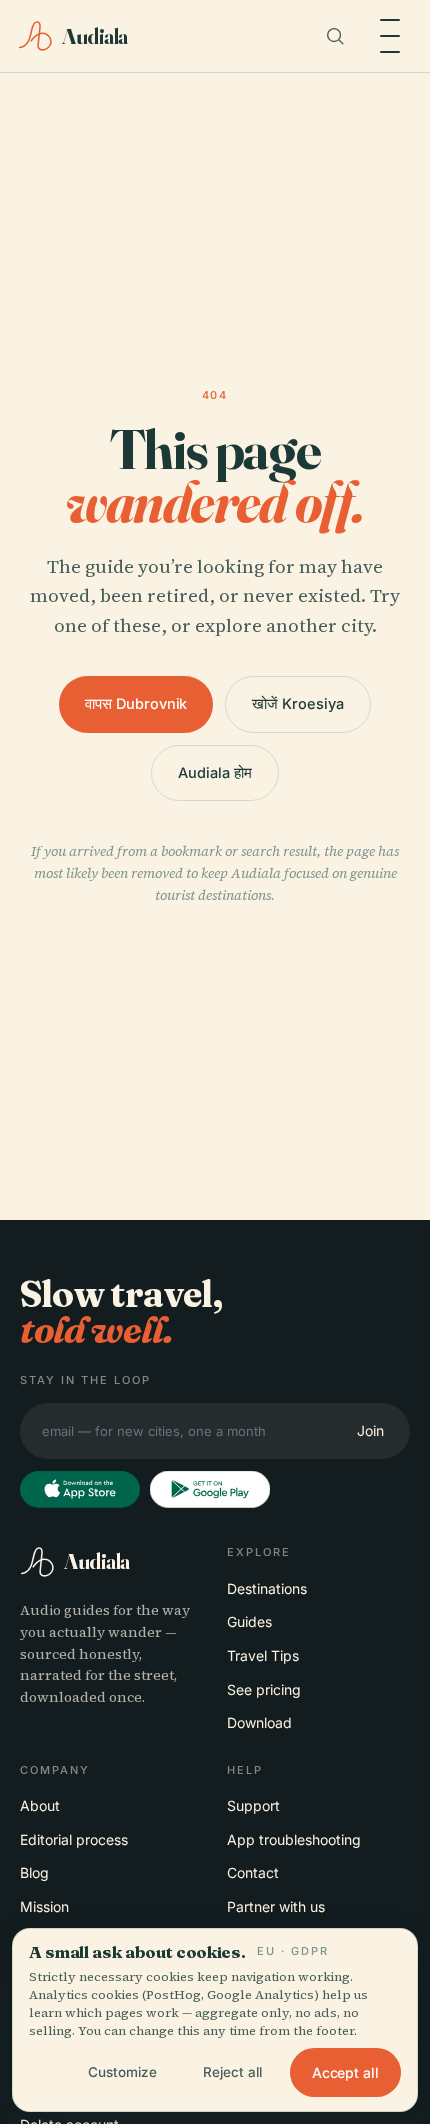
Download (259, 1722)
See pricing (264, 1689)
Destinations (267, 1588)
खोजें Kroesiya (297, 703)
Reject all (232, 2072)
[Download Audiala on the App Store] (80, 1490)
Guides (249, 1621)
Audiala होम (214, 772)
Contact (253, 1872)
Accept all (345, 2072)
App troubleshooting (294, 1839)
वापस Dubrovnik (136, 703)
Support (253, 1805)
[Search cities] (335, 36)
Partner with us (276, 1906)
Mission (44, 1906)
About (40, 1805)
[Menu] (390, 36)
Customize (122, 2072)
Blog (34, 1872)
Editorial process (74, 1839)
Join (370, 1430)
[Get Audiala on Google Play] (210, 1490)
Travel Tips (263, 1655)
